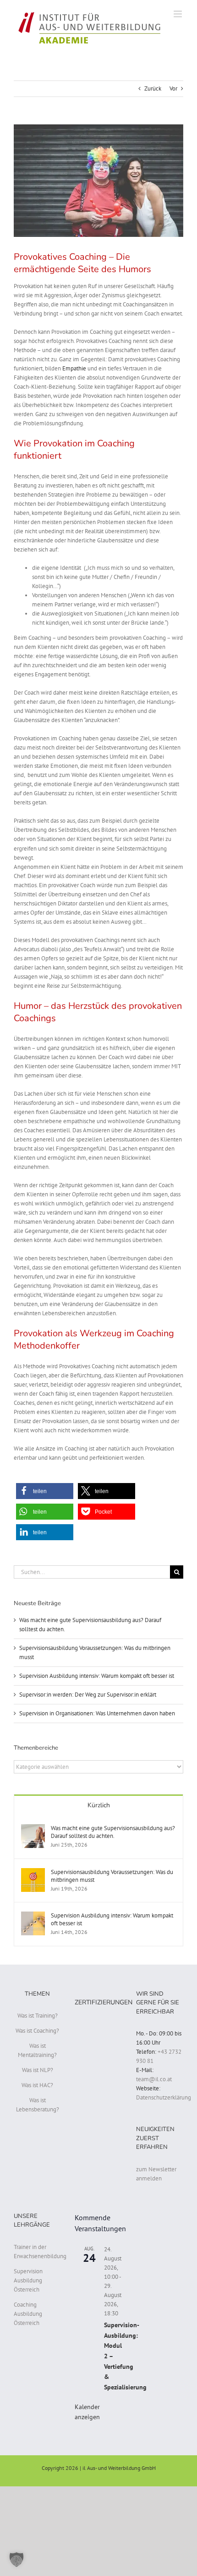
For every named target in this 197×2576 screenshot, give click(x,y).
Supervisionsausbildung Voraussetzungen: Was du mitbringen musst (112, 1876)
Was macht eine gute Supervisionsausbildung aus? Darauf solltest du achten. (113, 1832)
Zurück (153, 88)
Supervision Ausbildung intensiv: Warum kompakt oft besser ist (97, 1676)
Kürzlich (99, 1805)
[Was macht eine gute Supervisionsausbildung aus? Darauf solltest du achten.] (33, 1829)
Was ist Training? (38, 2016)
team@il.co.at (154, 2079)
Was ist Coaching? (37, 2031)
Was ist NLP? (38, 2070)
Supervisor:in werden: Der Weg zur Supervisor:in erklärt (88, 1695)
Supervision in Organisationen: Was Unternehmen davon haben (97, 1713)
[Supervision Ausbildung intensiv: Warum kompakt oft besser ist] (33, 1916)
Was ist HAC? (37, 2085)
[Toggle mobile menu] (178, 14)
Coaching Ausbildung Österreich (28, 2314)
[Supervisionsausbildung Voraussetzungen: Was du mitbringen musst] (33, 1872)
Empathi (74, 368)
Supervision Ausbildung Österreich (28, 2280)
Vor (173, 88)
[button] (45, 1491)
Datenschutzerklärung (164, 2097)
